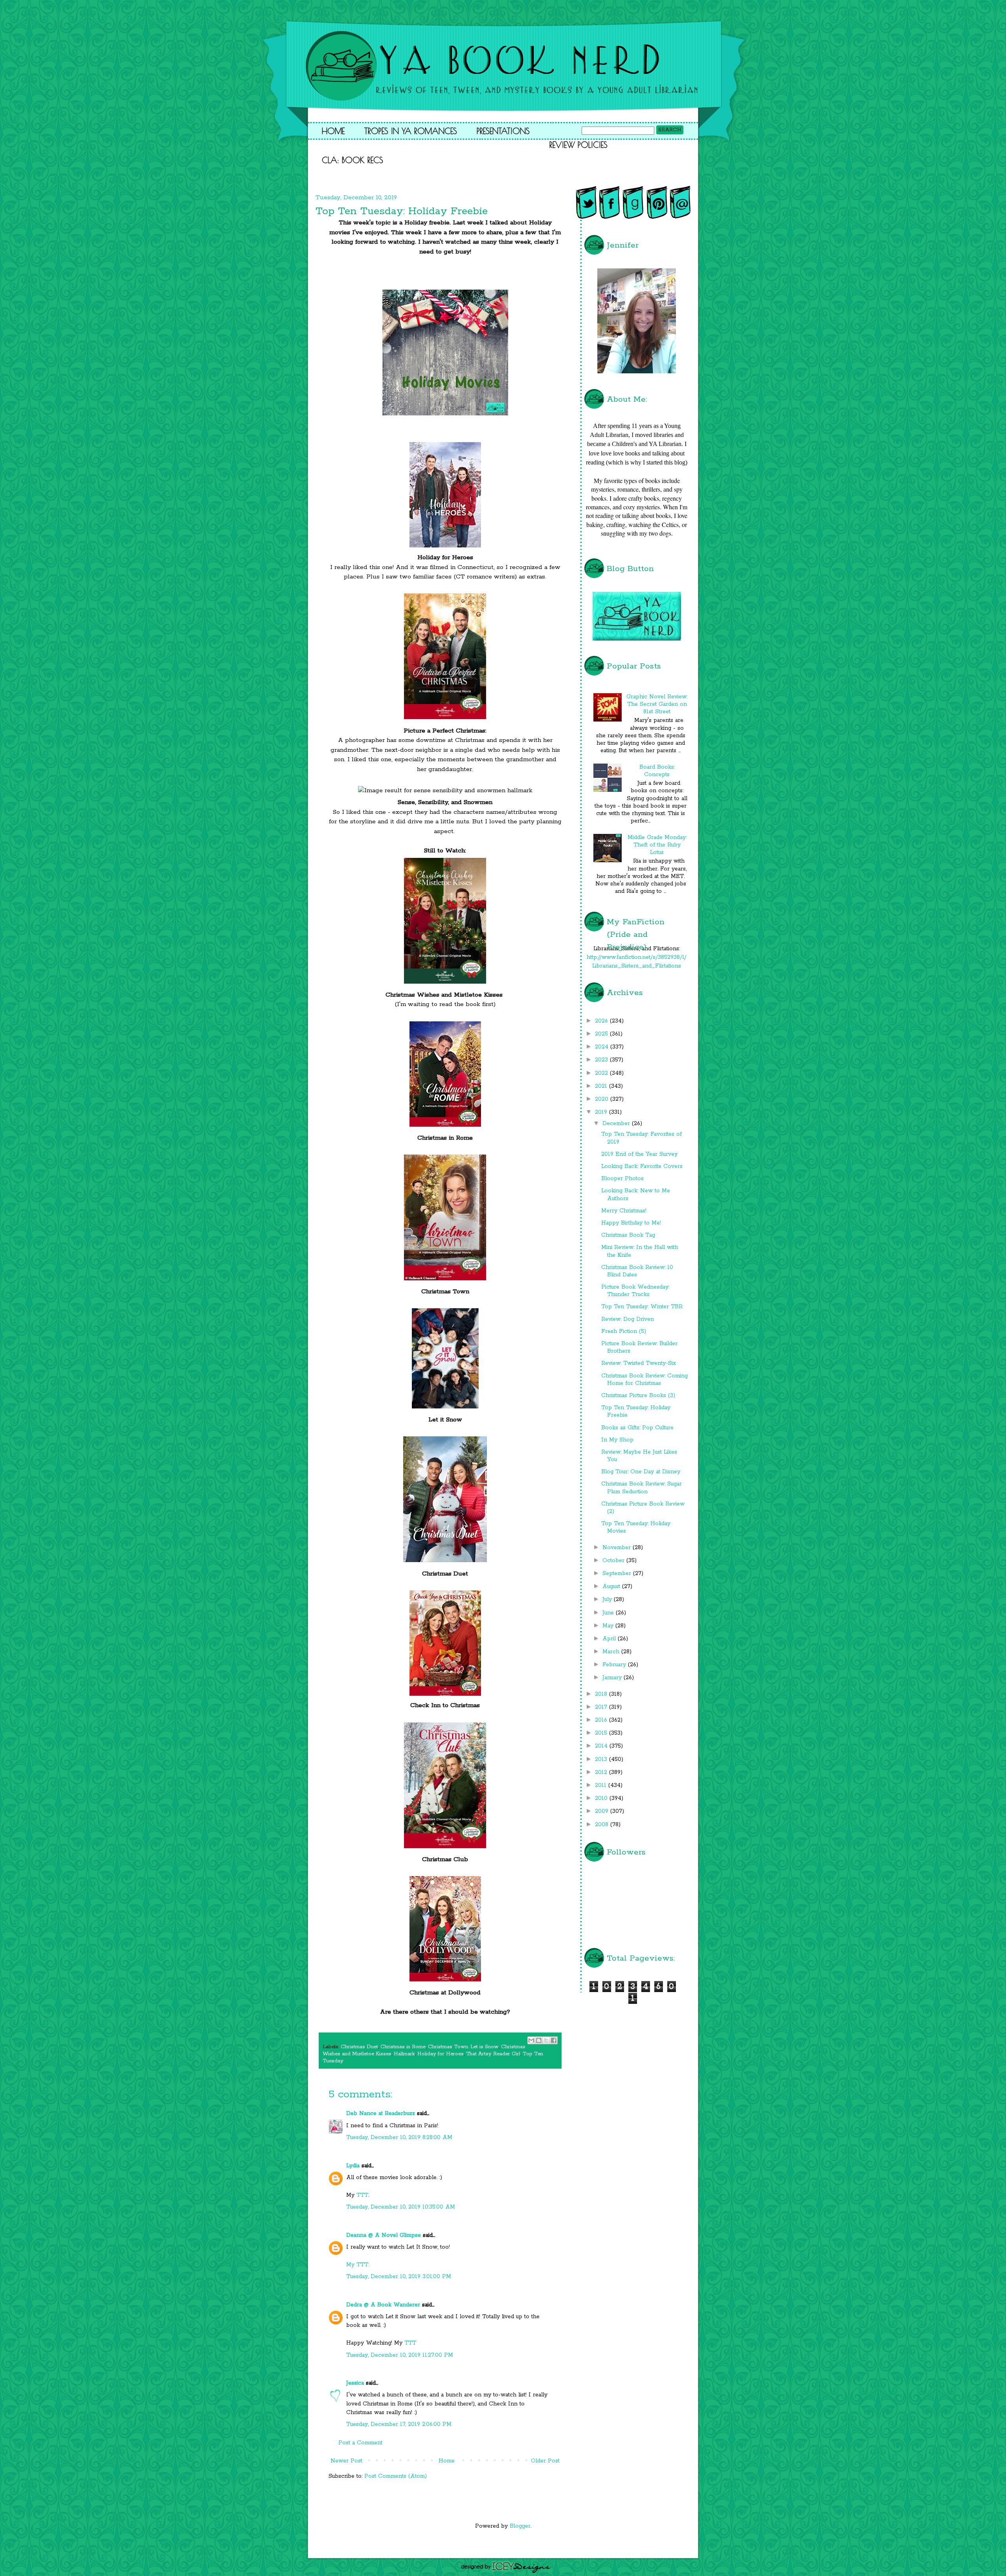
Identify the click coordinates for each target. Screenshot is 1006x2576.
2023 (602, 1060)
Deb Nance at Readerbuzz (381, 2113)
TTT (362, 2195)
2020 (603, 1099)
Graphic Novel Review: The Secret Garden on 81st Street (657, 704)
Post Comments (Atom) (396, 2476)
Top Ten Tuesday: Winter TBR (642, 1307)
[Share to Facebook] (554, 2040)
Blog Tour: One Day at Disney (641, 1472)
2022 (602, 1073)
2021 (602, 1086)
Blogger (520, 2526)
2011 (602, 1785)
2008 (603, 1825)
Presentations (503, 131)
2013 (602, 1759)
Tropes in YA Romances (411, 131)
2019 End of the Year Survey (639, 1154)
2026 (602, 1021)
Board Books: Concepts (657, 771)
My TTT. (358, 2265)
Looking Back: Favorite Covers (642, 1166)
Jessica (355, 2383)
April (610, 1639)
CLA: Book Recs (352, 160)
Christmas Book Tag (628, 1235)
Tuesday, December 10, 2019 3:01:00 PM (399, 2277)
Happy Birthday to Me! (631, 1223)
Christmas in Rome (403, 2047)
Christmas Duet (359, 2047)
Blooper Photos (622, 1179)
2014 (602, 1746)
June (609, 1613)
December (617, 1124)
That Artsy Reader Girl (493, 2054)
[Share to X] (546, 2040)
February (615, 1665)
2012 (602, 1772)
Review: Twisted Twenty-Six (639, 1363)
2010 (602, 1798)
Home (333, 131)
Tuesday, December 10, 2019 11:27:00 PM (400, 2355)
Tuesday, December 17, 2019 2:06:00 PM (399, 2424)
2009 (603, 1811)
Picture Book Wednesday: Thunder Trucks (635, 1291)
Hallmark (404, 2054)
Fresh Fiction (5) (624, 1331)
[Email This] (531, 2040)
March (612, 1652)
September (618, 1574)
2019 (602, 1112)
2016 (602, 1720)
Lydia (353, 2166)
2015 (602, 1733)
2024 (603, 1047)
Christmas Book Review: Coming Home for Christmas (644, 1380)
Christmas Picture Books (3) (638, 1395)
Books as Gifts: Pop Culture (637, 1428)
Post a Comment (360, 2443)
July (608, 1599)
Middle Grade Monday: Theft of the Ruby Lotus (657, 845)
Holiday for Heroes (441, 2054)
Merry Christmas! (624, 1211)
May (609, 1626)
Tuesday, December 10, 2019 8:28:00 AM (399, 2137)
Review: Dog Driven (628, 1319)
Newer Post (346, 2461)
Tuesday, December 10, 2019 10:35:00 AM (401, 2207)
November (618, 1548)
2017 (602, 1707)
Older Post (545, 2461)
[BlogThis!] (539, 2040)
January (613, 1678)
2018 (602, 1694)
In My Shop (617, 1440)
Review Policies (578, 145)
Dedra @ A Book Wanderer (383, 2305)
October (614, 1561)
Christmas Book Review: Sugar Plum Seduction (642, 1488)
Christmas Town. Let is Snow (463, 2047)
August (612, 1586)
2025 (602, 1034)
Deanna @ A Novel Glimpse (384, 2235)
